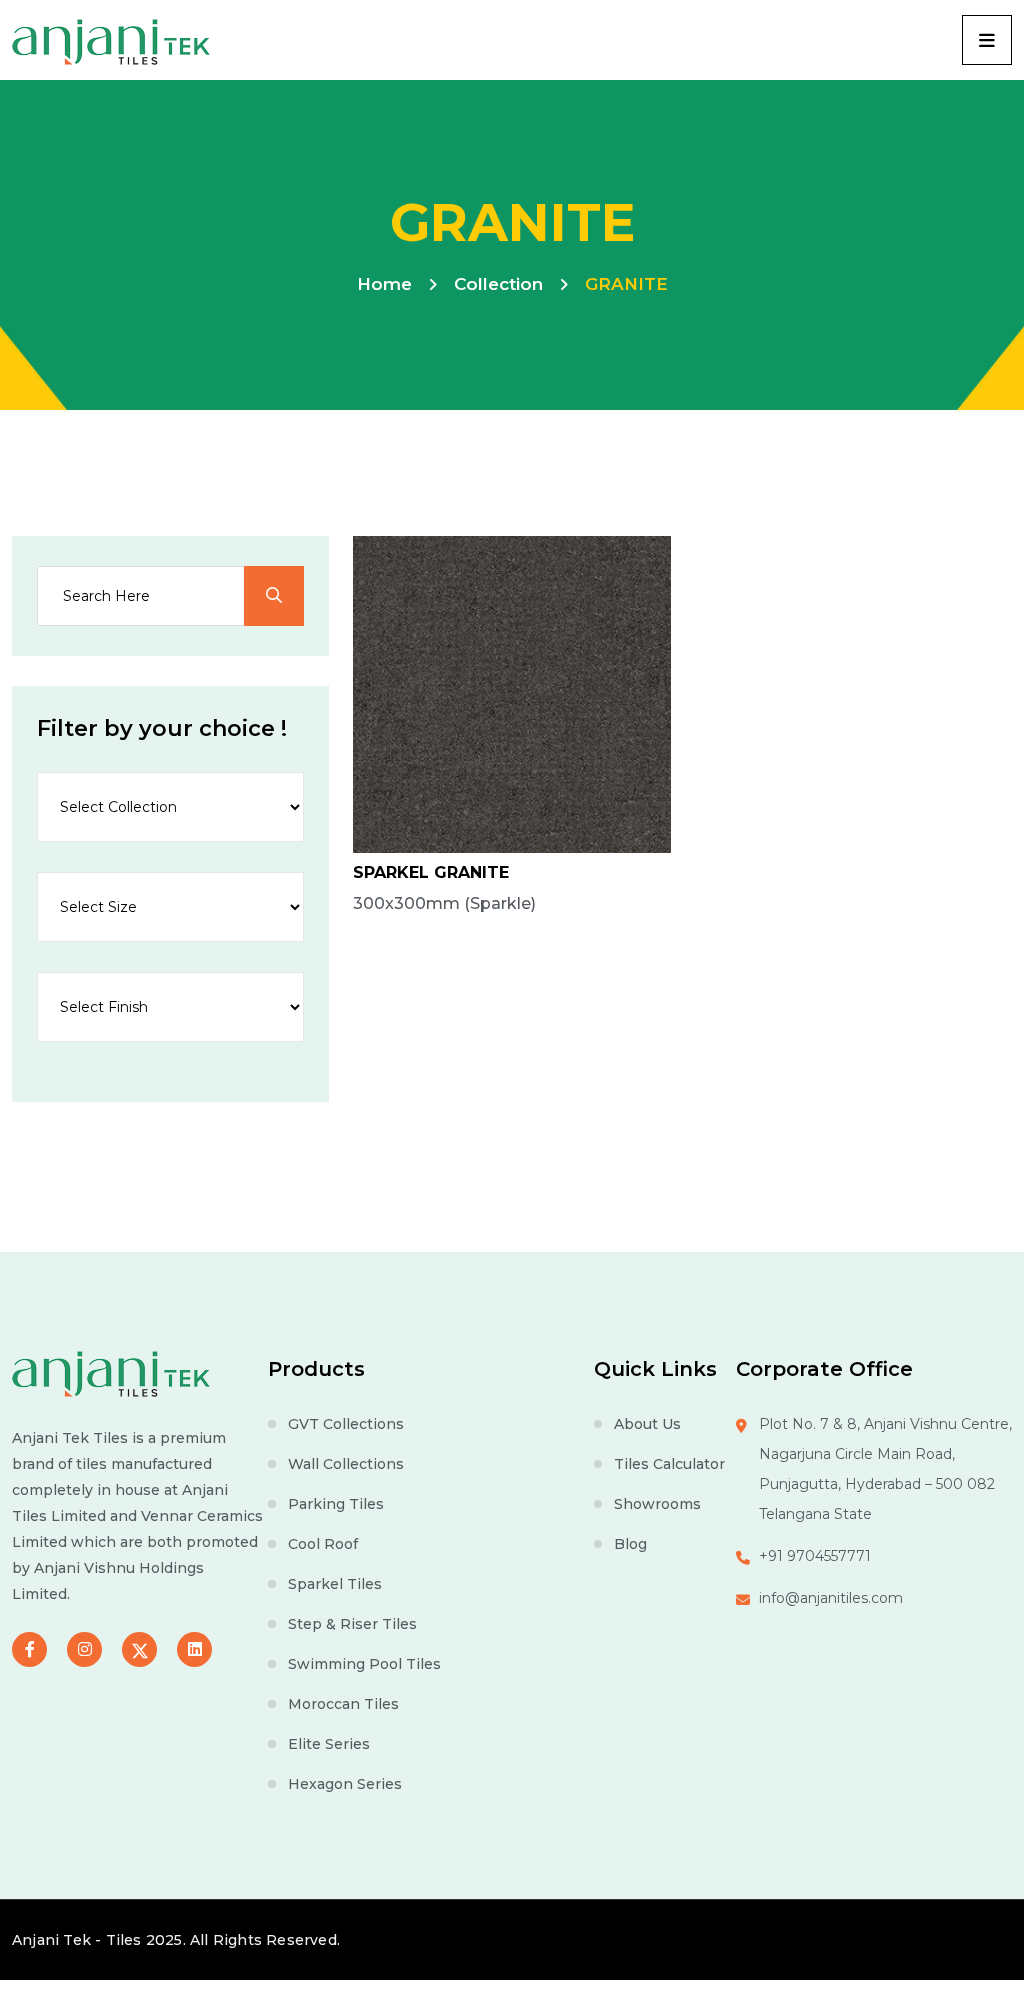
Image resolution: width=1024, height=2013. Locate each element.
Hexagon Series (345, 1784)
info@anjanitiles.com (831, 1598)
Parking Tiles (336, 1504)
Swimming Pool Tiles (364, 1664)
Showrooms (657, 1504)
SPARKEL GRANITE (431, 872)
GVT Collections (346, 1424)
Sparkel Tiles (335, 1584)
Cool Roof (323, 1544)
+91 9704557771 (815, 1556)
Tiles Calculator (669, 1464)
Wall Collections (346, 1464)
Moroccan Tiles (343, 1704)
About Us (647, 1424)
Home (384, 284)
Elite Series (329, 1744)
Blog (630, 1544)
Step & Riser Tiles (352, 1624)
